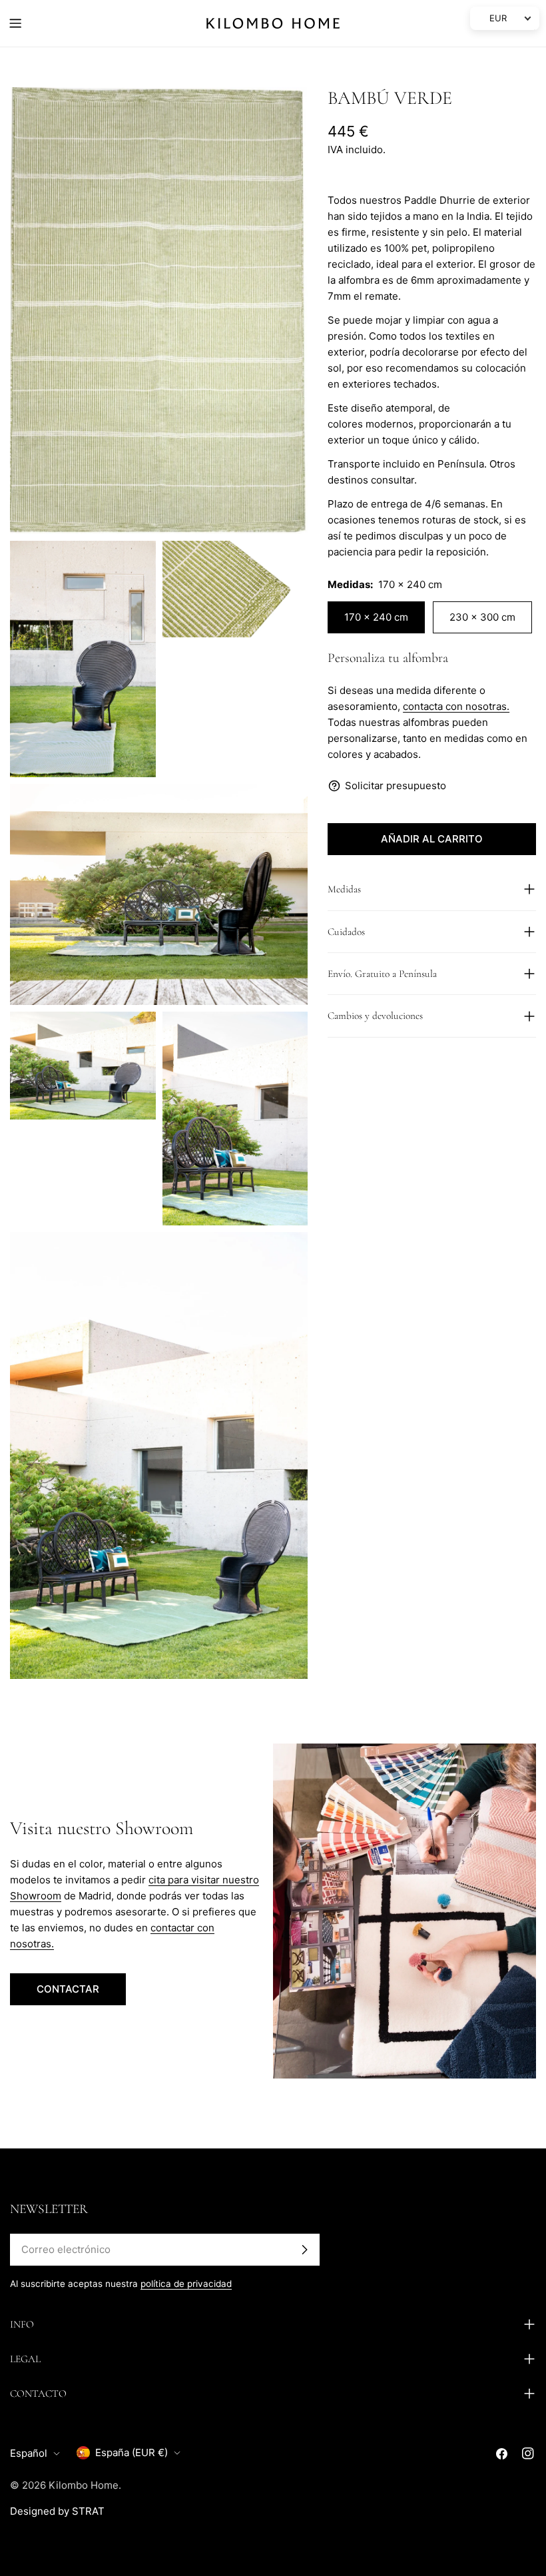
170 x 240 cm (376, 617)
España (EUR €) (132, 2452)
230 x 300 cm (482, 617)
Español (29, 2453)
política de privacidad (186, 2284)
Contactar (68, 1989)
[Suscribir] (304, 2250)
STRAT (88, 2511)
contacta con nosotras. (456, 706)
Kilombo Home (84, 2485)
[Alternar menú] (15, 23)
